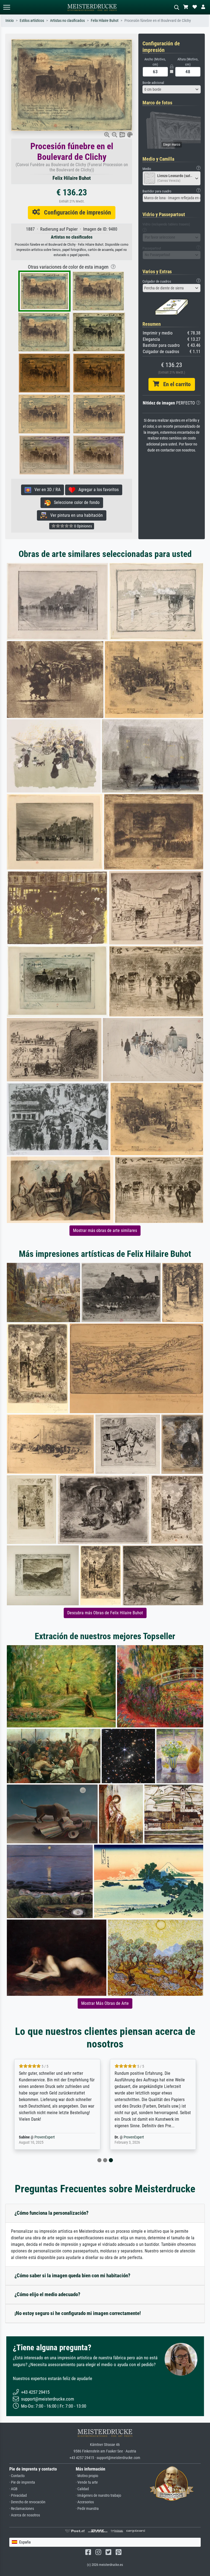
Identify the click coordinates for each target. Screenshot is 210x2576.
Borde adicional (153, 83)
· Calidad (82, 2489)
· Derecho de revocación (27, 2502)
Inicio (10, 21)
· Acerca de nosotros (25, 2515)
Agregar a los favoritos (97, 490)
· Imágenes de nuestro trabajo (98, 2496)
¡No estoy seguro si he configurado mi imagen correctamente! (78, 2313)
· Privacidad (18, 2496)
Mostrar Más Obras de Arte (105, 2003)
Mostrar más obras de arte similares (105, 1230)
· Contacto (17, 2476)
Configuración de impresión (75, 212)
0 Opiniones (83, 526)
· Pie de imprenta (22, 2482)
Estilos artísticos (32, 21)
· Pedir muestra (87, 2509)
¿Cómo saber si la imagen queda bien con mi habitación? (72, 2276)
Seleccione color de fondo (75, 502)
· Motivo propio (87, 2476)
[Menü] (7, 7)
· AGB (13, 2489)
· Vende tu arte (87, 2482)
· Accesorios (85, 2502)
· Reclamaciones (22, 2509)
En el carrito (175, 384)
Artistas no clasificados (67, 21)
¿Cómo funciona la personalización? (52, 2213)
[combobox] (172, 89)
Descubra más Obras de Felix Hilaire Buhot (105, 1613)
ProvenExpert (45, 2137)
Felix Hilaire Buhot (105, 21)
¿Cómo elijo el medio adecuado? (47, 2294)
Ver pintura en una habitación (75, 515)
